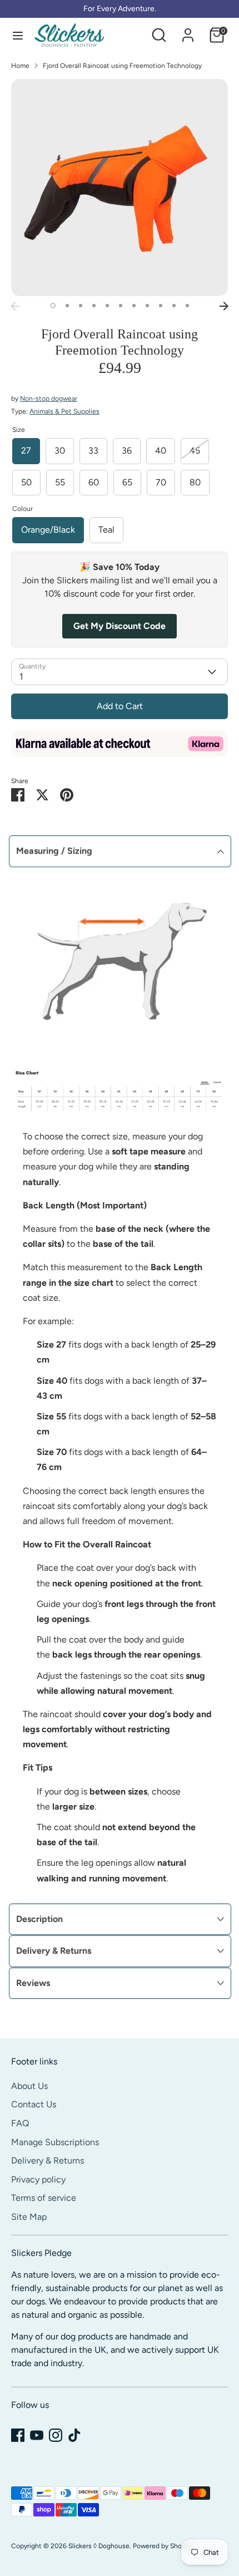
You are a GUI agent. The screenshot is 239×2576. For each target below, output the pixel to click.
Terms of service (44, 2198)
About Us (29, 2086)
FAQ (20, 2123)
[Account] (188, 30)
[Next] (224, 306)
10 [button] (174, 306)
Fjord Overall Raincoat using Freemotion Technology (122, 66)
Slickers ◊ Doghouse (99, 2546)
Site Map (29, 2217)
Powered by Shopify (163, 2546)
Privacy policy (38, 2179)
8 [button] (147, 306)
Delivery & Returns (48, 2160)
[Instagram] (56, 2435)
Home (20, 66)
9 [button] (161, 306)
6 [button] (121, 306)
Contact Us (34, 2104)
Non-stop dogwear (49, 399)
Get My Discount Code (120, 626)
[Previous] (15, 306)
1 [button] (53, 306)
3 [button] (81, 306)
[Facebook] (18, 2435)
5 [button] (107, 306)
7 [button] (134, 306)
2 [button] (67, 306)
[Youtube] (37, 2435)
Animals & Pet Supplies (64, 411)
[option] (120, 188)
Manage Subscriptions (55, 2142)
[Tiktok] (74, 2435)
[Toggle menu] (18, 35)
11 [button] (187, 306)
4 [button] (94, 306)
